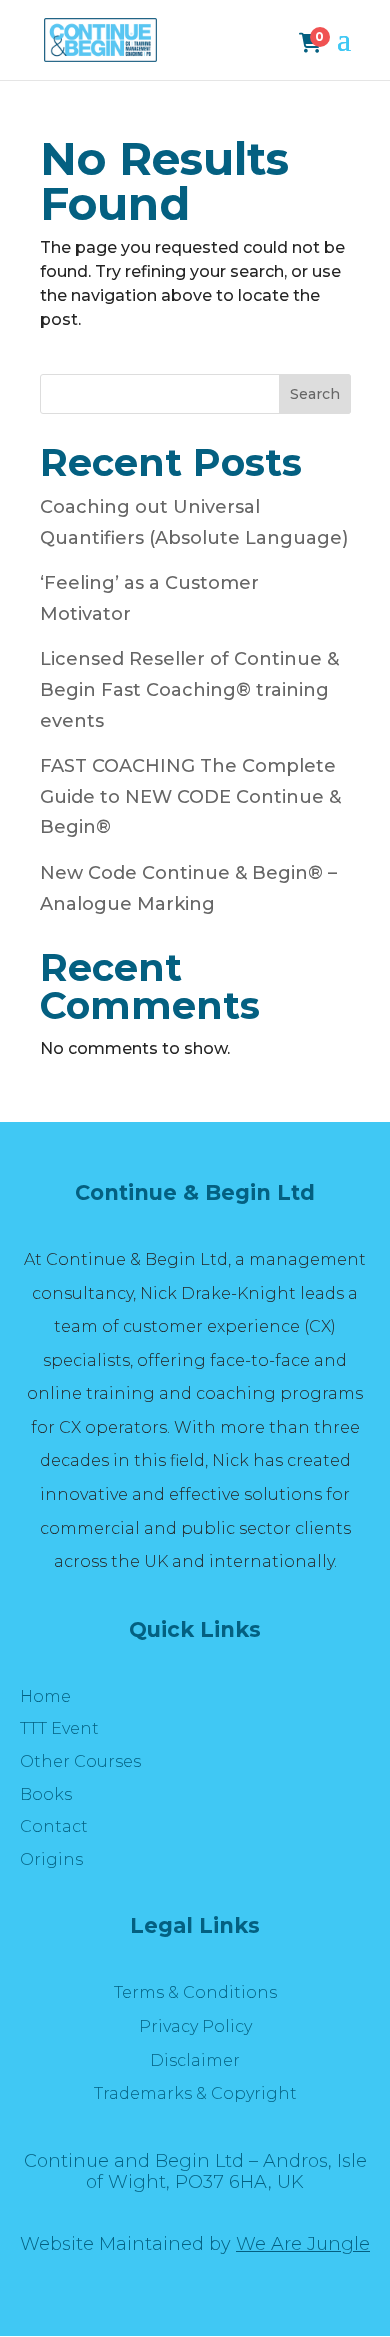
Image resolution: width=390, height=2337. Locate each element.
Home (45, 1696)
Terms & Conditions (195, 1992)
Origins (51, 1859)
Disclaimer (195, 2060)
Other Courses (80, 1761)
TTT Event (59, 1728)
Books (46, 1794)
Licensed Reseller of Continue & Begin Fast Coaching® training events (189, 689)
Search (315, 394)
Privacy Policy (195, 2026)
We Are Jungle (303, 2244)
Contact (54, 1826)
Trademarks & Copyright (195, 2093)
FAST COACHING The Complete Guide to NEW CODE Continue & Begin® (190, 796)
